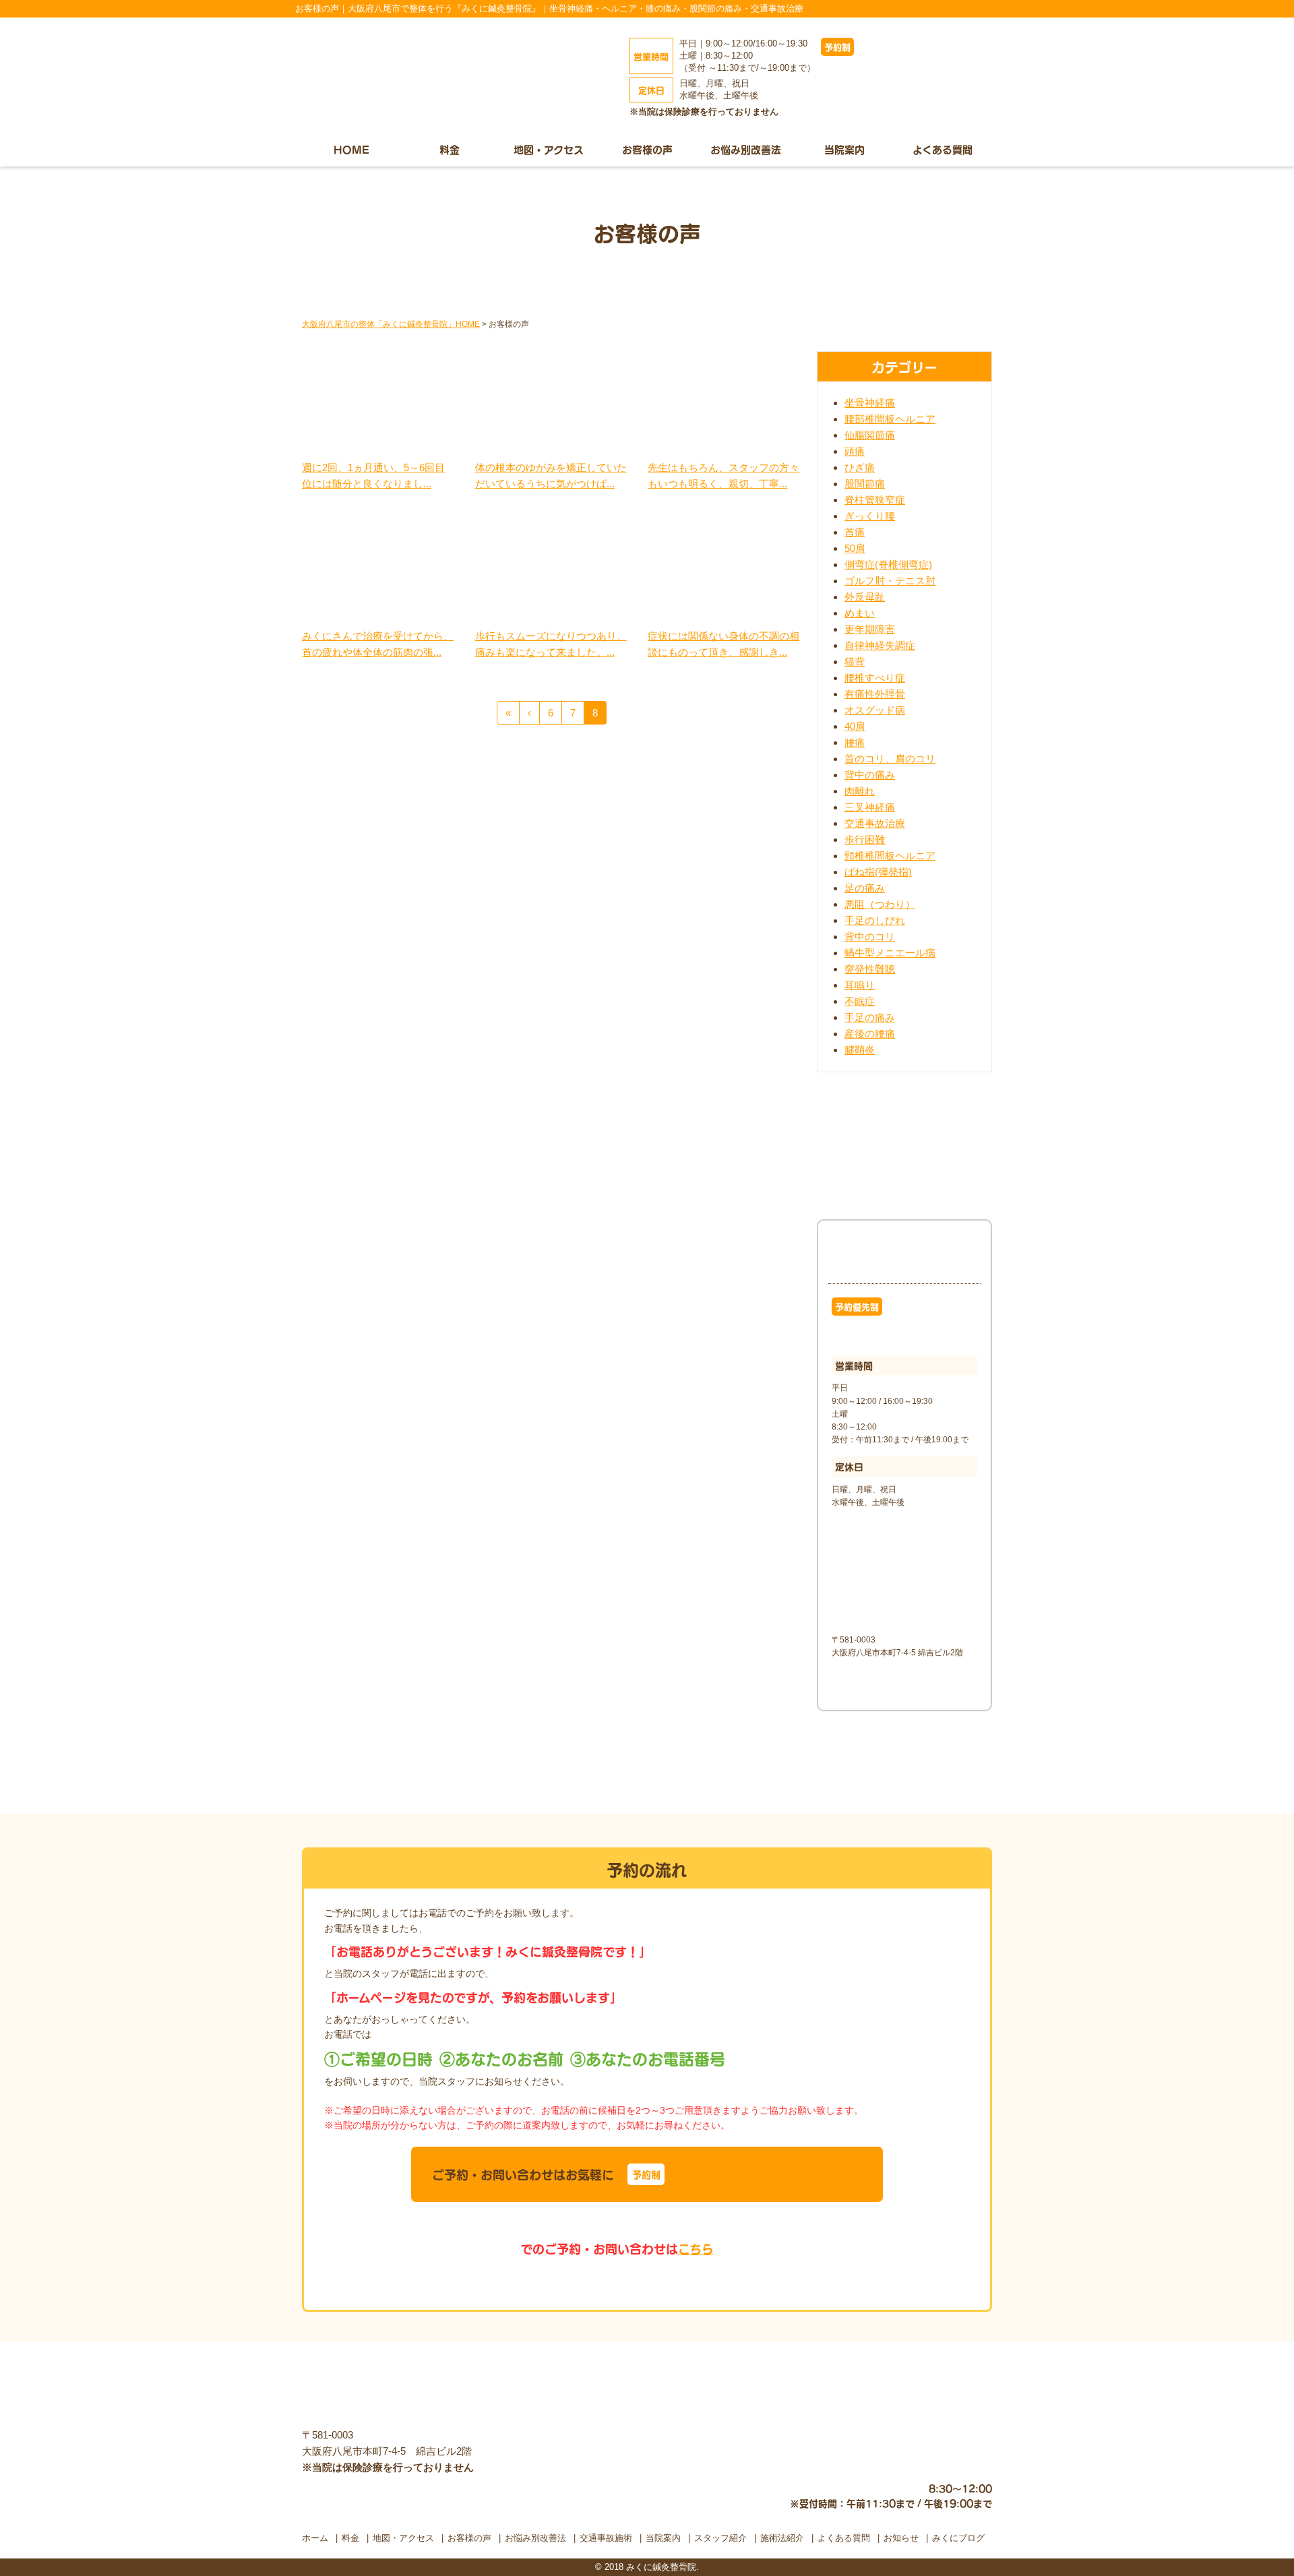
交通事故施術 (606, 2538)
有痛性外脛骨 (875, 694)
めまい (860, 613)
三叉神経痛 (870, 807)
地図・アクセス (549, 149)
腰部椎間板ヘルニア (890, 419)
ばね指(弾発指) (878, 872)
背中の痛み (870, 775)
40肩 (855, 726)
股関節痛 (865, 484)
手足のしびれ (875, 920)
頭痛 (855, 451)
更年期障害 (870, 629)
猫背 (855, 662)
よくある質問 (943, 149)
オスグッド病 (875, 710)
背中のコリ (870, 937)
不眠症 (860, 1001)
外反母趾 (865, 597)
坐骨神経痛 (870, 403)
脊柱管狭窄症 (875, 500)
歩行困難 (865, 839)
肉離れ (860, 791)
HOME (351, 149)
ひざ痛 (860, 467)
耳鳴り (860, 985)
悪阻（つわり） (880, 904)
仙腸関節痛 (870, 435)
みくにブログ (958, 2538)
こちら (696, 2248)
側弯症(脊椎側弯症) (888, 564)
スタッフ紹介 (720, 2538)
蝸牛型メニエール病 (890, 953)
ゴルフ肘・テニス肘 (890, 581)
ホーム (315, 2538)
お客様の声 (647, 149)
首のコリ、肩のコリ (890, 759)
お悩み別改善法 (746, 149)
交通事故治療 (875, 823)
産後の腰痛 (870, 1034)
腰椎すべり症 (875, 678)
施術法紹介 (782, 2538)
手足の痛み (870, 1017)
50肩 (855, 548)
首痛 (855, 532)
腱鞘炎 (860, 1050)
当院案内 (844, 149)
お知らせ (901, 2538)
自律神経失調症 (880, 645)
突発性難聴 (870, 969)
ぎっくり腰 (870, 516)
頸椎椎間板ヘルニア (890, 856)
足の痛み (865, 888)
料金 (450, 149)
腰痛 (855, 742)
